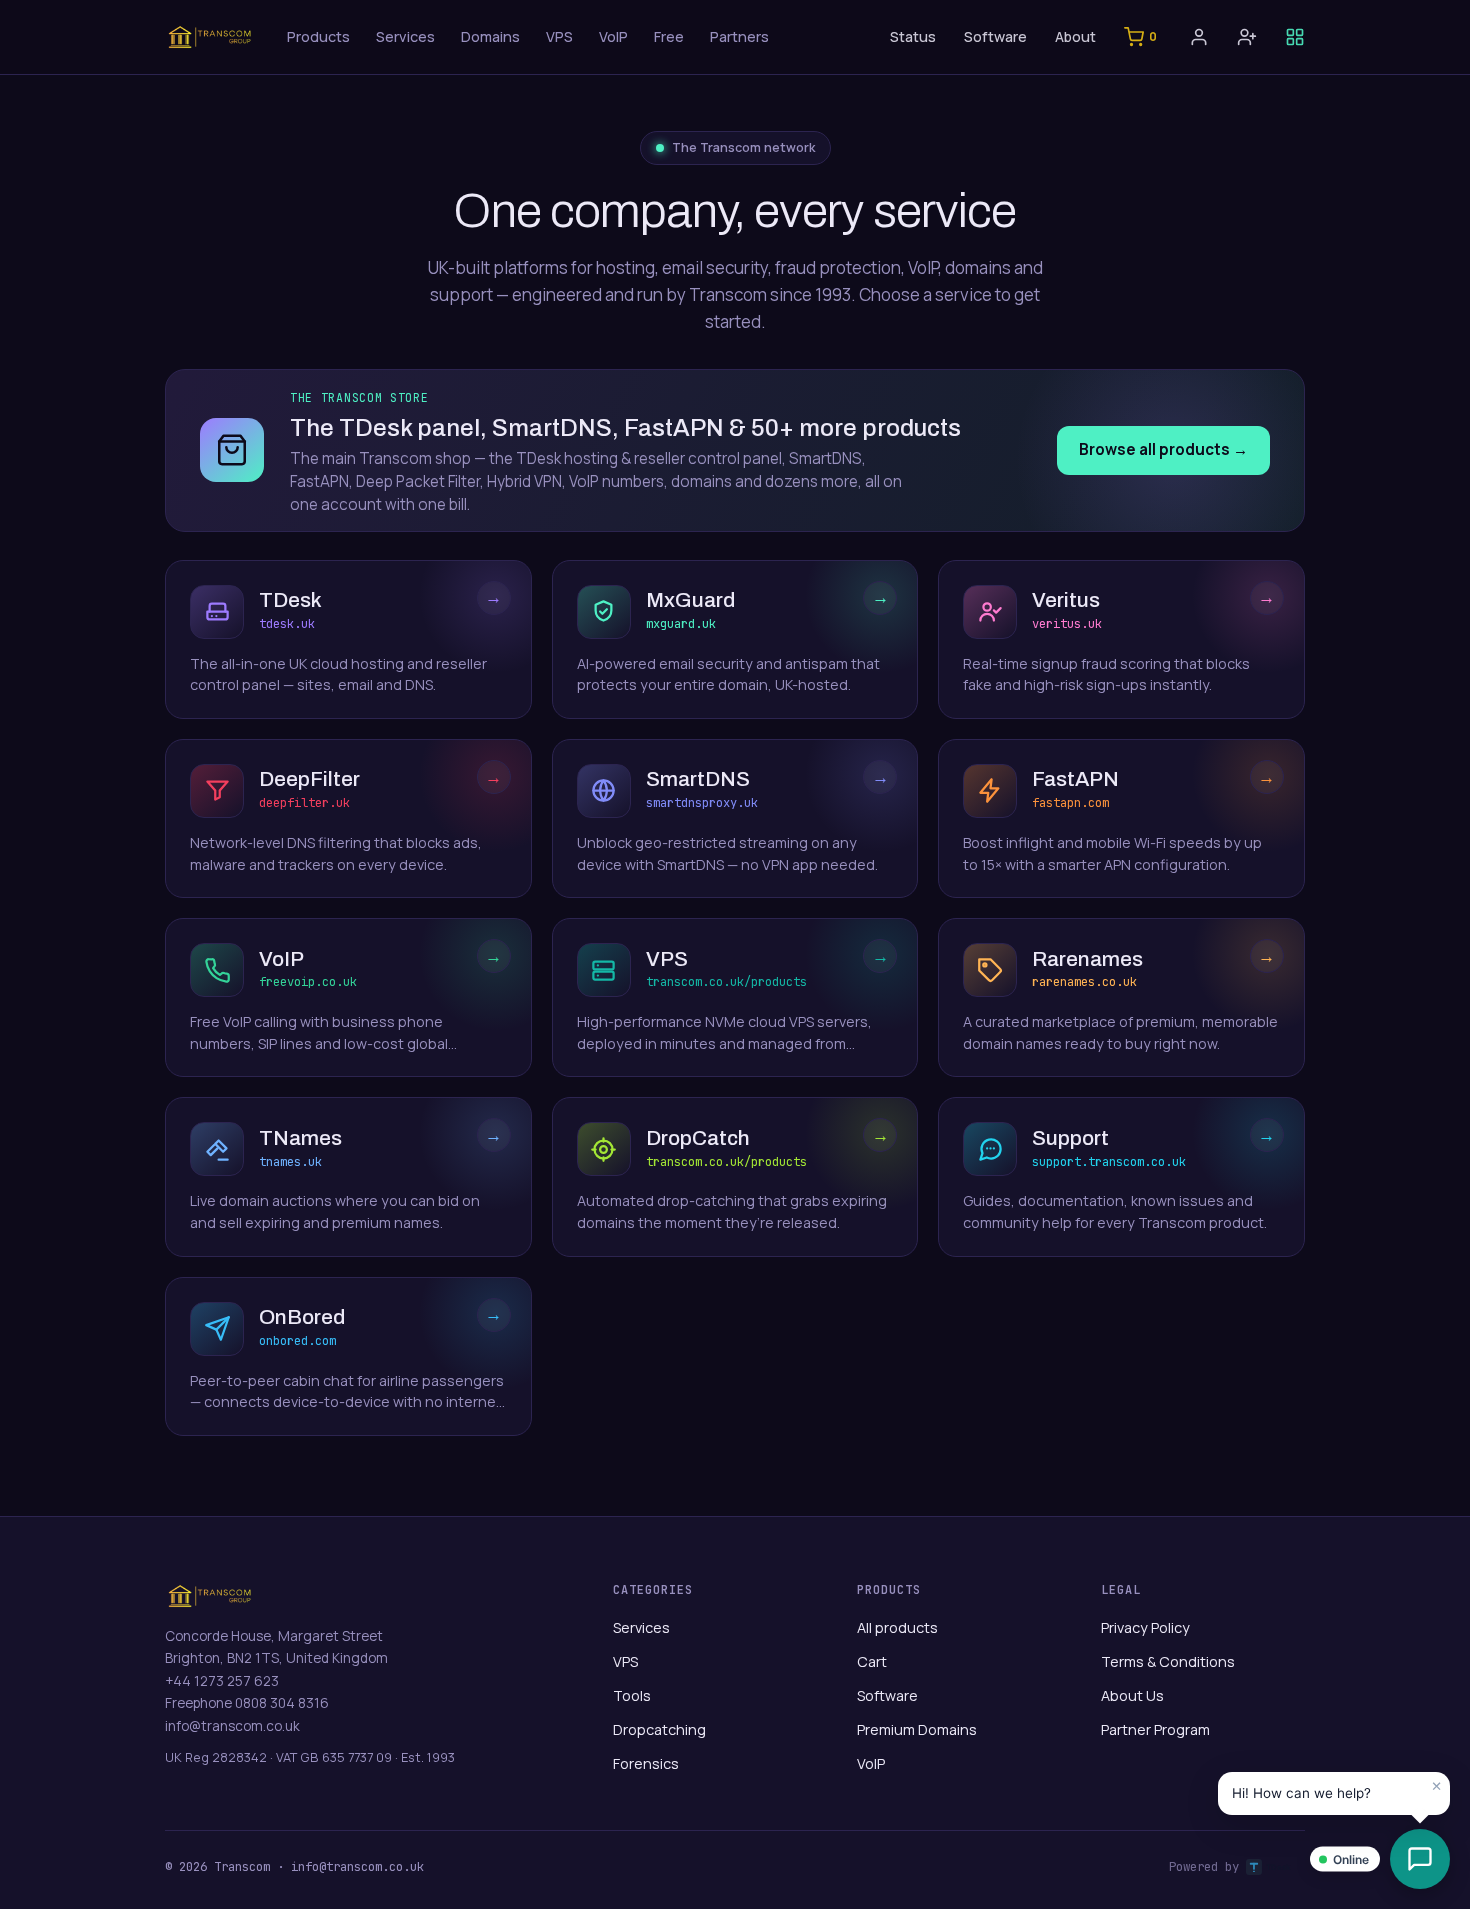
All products (897, 1627)
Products (318, 36)
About (1075, 36)
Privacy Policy (1145, 1627)
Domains (490, 36)
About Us (1132, 1695)
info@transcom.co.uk (232, 1726)
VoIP (613, 36)
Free (669, 36)
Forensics (646, 1763)
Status (913, 36)
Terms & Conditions (1168, 1661)
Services (405, 36)
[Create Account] (1247, 37)
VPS (559, 36)
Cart (872, 1661)
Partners (739, 36)
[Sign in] (1199, 37)
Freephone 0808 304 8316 (247, 1703)
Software (995, 36)
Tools (632, 1695)
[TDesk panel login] (1295, 37)
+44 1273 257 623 (222, 1681)
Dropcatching (659, 1729)
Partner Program (1155, 1729)
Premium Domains (917, 1729)
